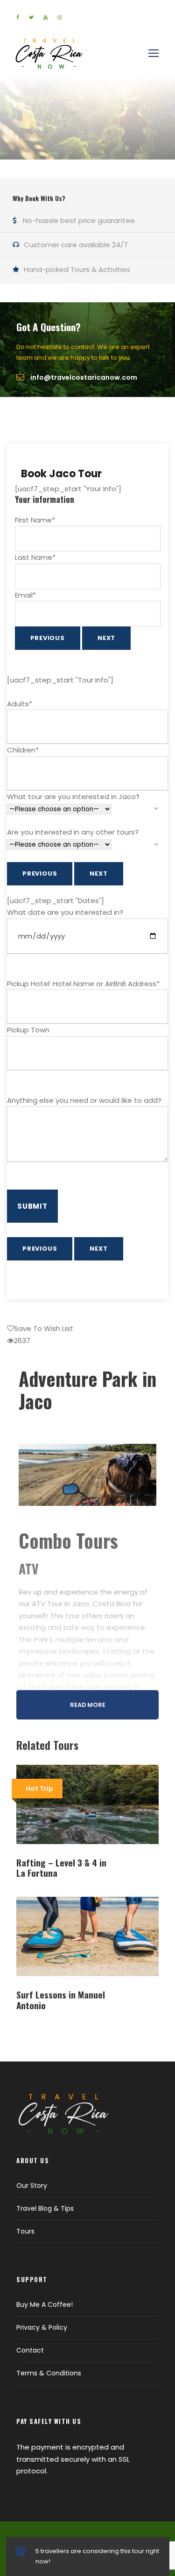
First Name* (35, 520)
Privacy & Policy (42, 2327)
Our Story (32, 2186)
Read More (88, 1705)
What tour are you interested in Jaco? (73, 797)
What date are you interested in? (65, 912)
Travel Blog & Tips (45, 2208)
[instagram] (59, 17)
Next (106, 638)
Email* (25, 595)
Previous (48, 638)
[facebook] (18, 17)
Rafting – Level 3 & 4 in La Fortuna (61, 1868)
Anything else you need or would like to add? (84, 1100)
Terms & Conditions (49, 2373)
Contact (30, 2350)
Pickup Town (28, 1030)
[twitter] (31, 17)
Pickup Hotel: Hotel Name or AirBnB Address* (83, 984)
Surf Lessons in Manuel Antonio (61, 2000)
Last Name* (35, 557)
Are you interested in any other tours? (73, 832)
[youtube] (45, 17)
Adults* (20, 704)
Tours (25, 2231)
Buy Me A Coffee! (45, 2304)
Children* (23, 750)
